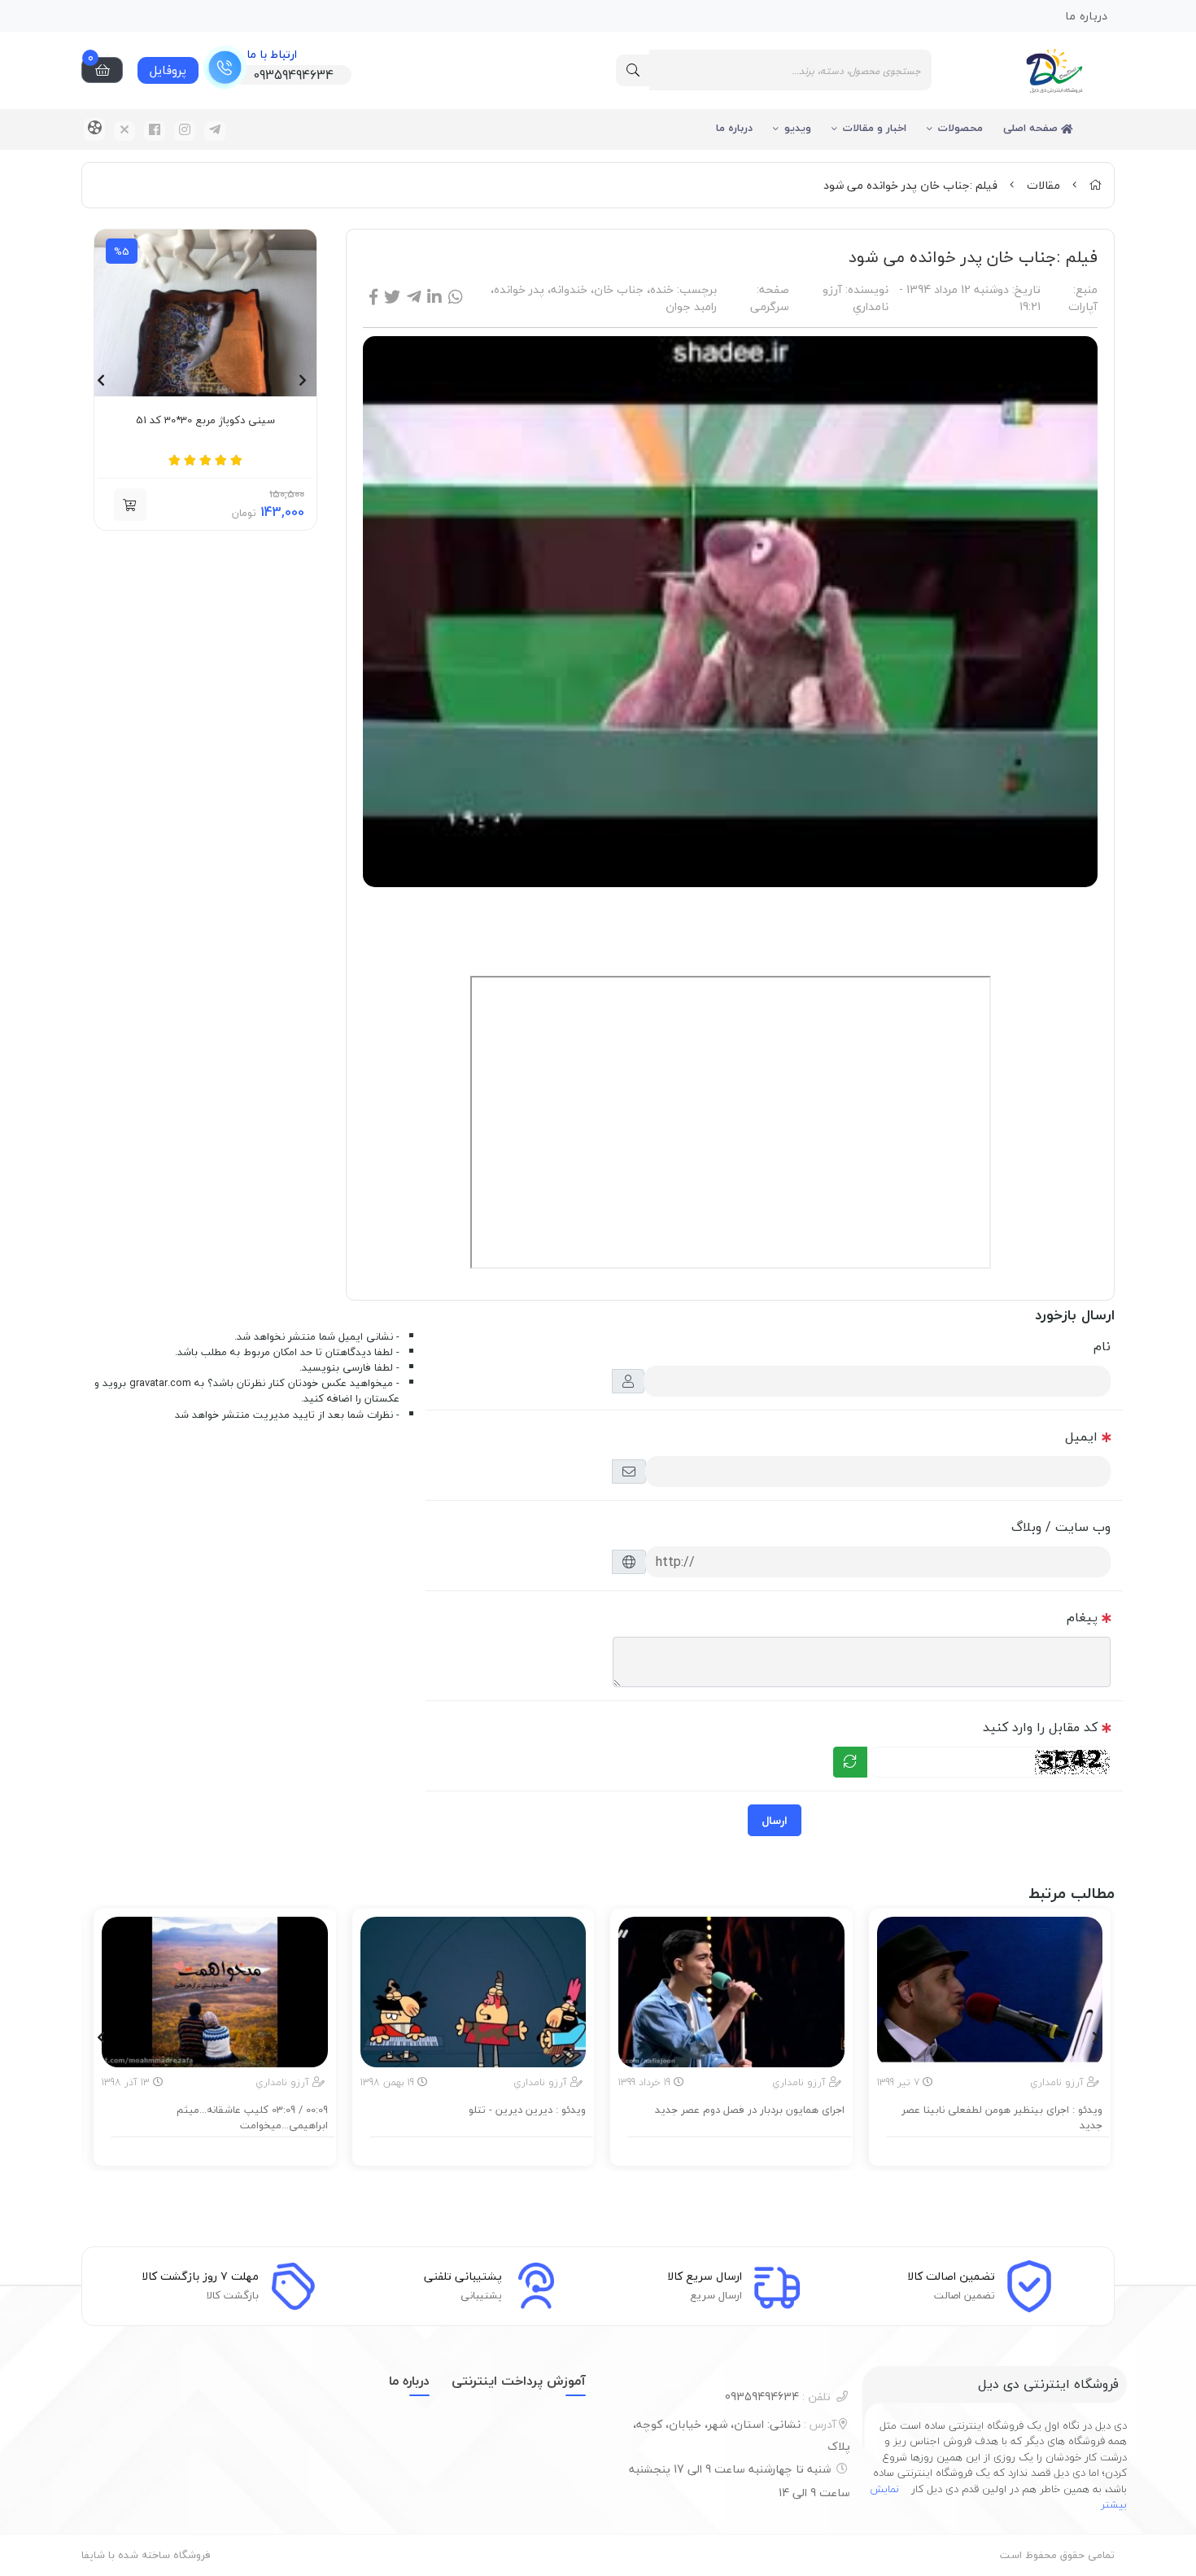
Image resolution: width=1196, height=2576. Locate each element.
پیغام (1082, 1617)
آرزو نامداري (856, 298)
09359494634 (778, 2397)
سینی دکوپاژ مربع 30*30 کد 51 (205, 421)
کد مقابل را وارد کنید (1040, 1727)
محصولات (960, 128)
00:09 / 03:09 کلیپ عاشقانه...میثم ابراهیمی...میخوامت (252, 2118)
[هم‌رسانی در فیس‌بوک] (373, 297)
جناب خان (619, 289)
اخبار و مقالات (875, 128)
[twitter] (124, 131)
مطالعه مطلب (997, 2149)
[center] (633, 70)
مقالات (1043, 185)
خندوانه (569, 289)
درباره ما (734, 128)
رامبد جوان (691, 306)
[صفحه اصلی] (1095, 185)
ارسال (775, 1820)
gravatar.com (160, 1383)
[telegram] (215, 131)
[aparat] (94, 129)
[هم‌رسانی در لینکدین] (434, 297)
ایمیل (1081, 1437)
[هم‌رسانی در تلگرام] (414, 297)
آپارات (1083, 306)
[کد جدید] (850, 1762)
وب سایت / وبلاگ (1061, 1527)
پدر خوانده (519, 289)
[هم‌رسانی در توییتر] (392, 297)
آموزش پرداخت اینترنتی (519, 2381)
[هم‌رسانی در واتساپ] (456, 297)
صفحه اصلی (1032, 128)
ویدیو (798, 128)
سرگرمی (770, 306)
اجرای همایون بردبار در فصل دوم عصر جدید (750, 2110)
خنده (662, 289)
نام (1102, 1346)
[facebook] (155, 131)
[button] (130, 505)
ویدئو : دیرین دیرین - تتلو (527, 2110)
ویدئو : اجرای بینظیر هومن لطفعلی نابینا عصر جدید (1002, 2118)
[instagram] (185, 131)
